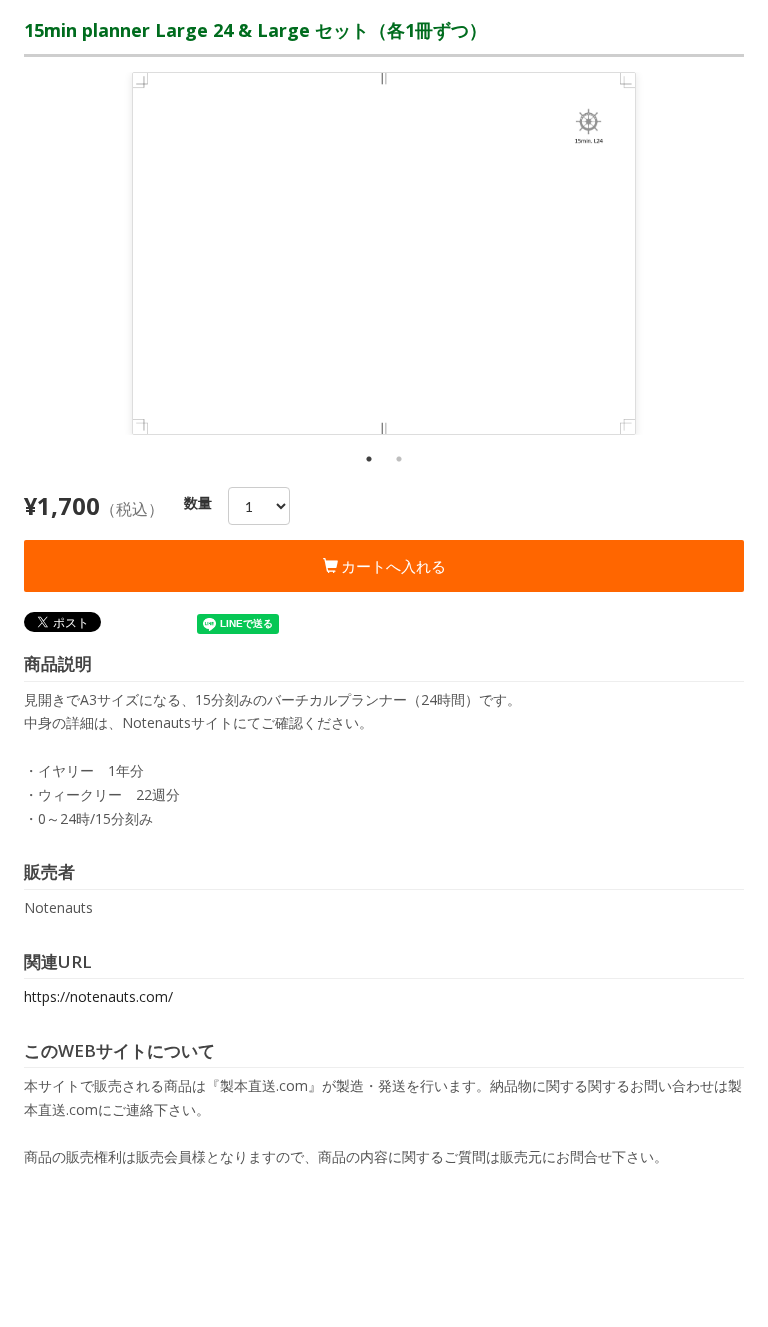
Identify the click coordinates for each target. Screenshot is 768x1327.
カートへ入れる (392, 566)
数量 (198, 502)
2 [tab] (399, 459)
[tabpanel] (384, 253)
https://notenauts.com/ (98, 996)
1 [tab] (369, 459)
